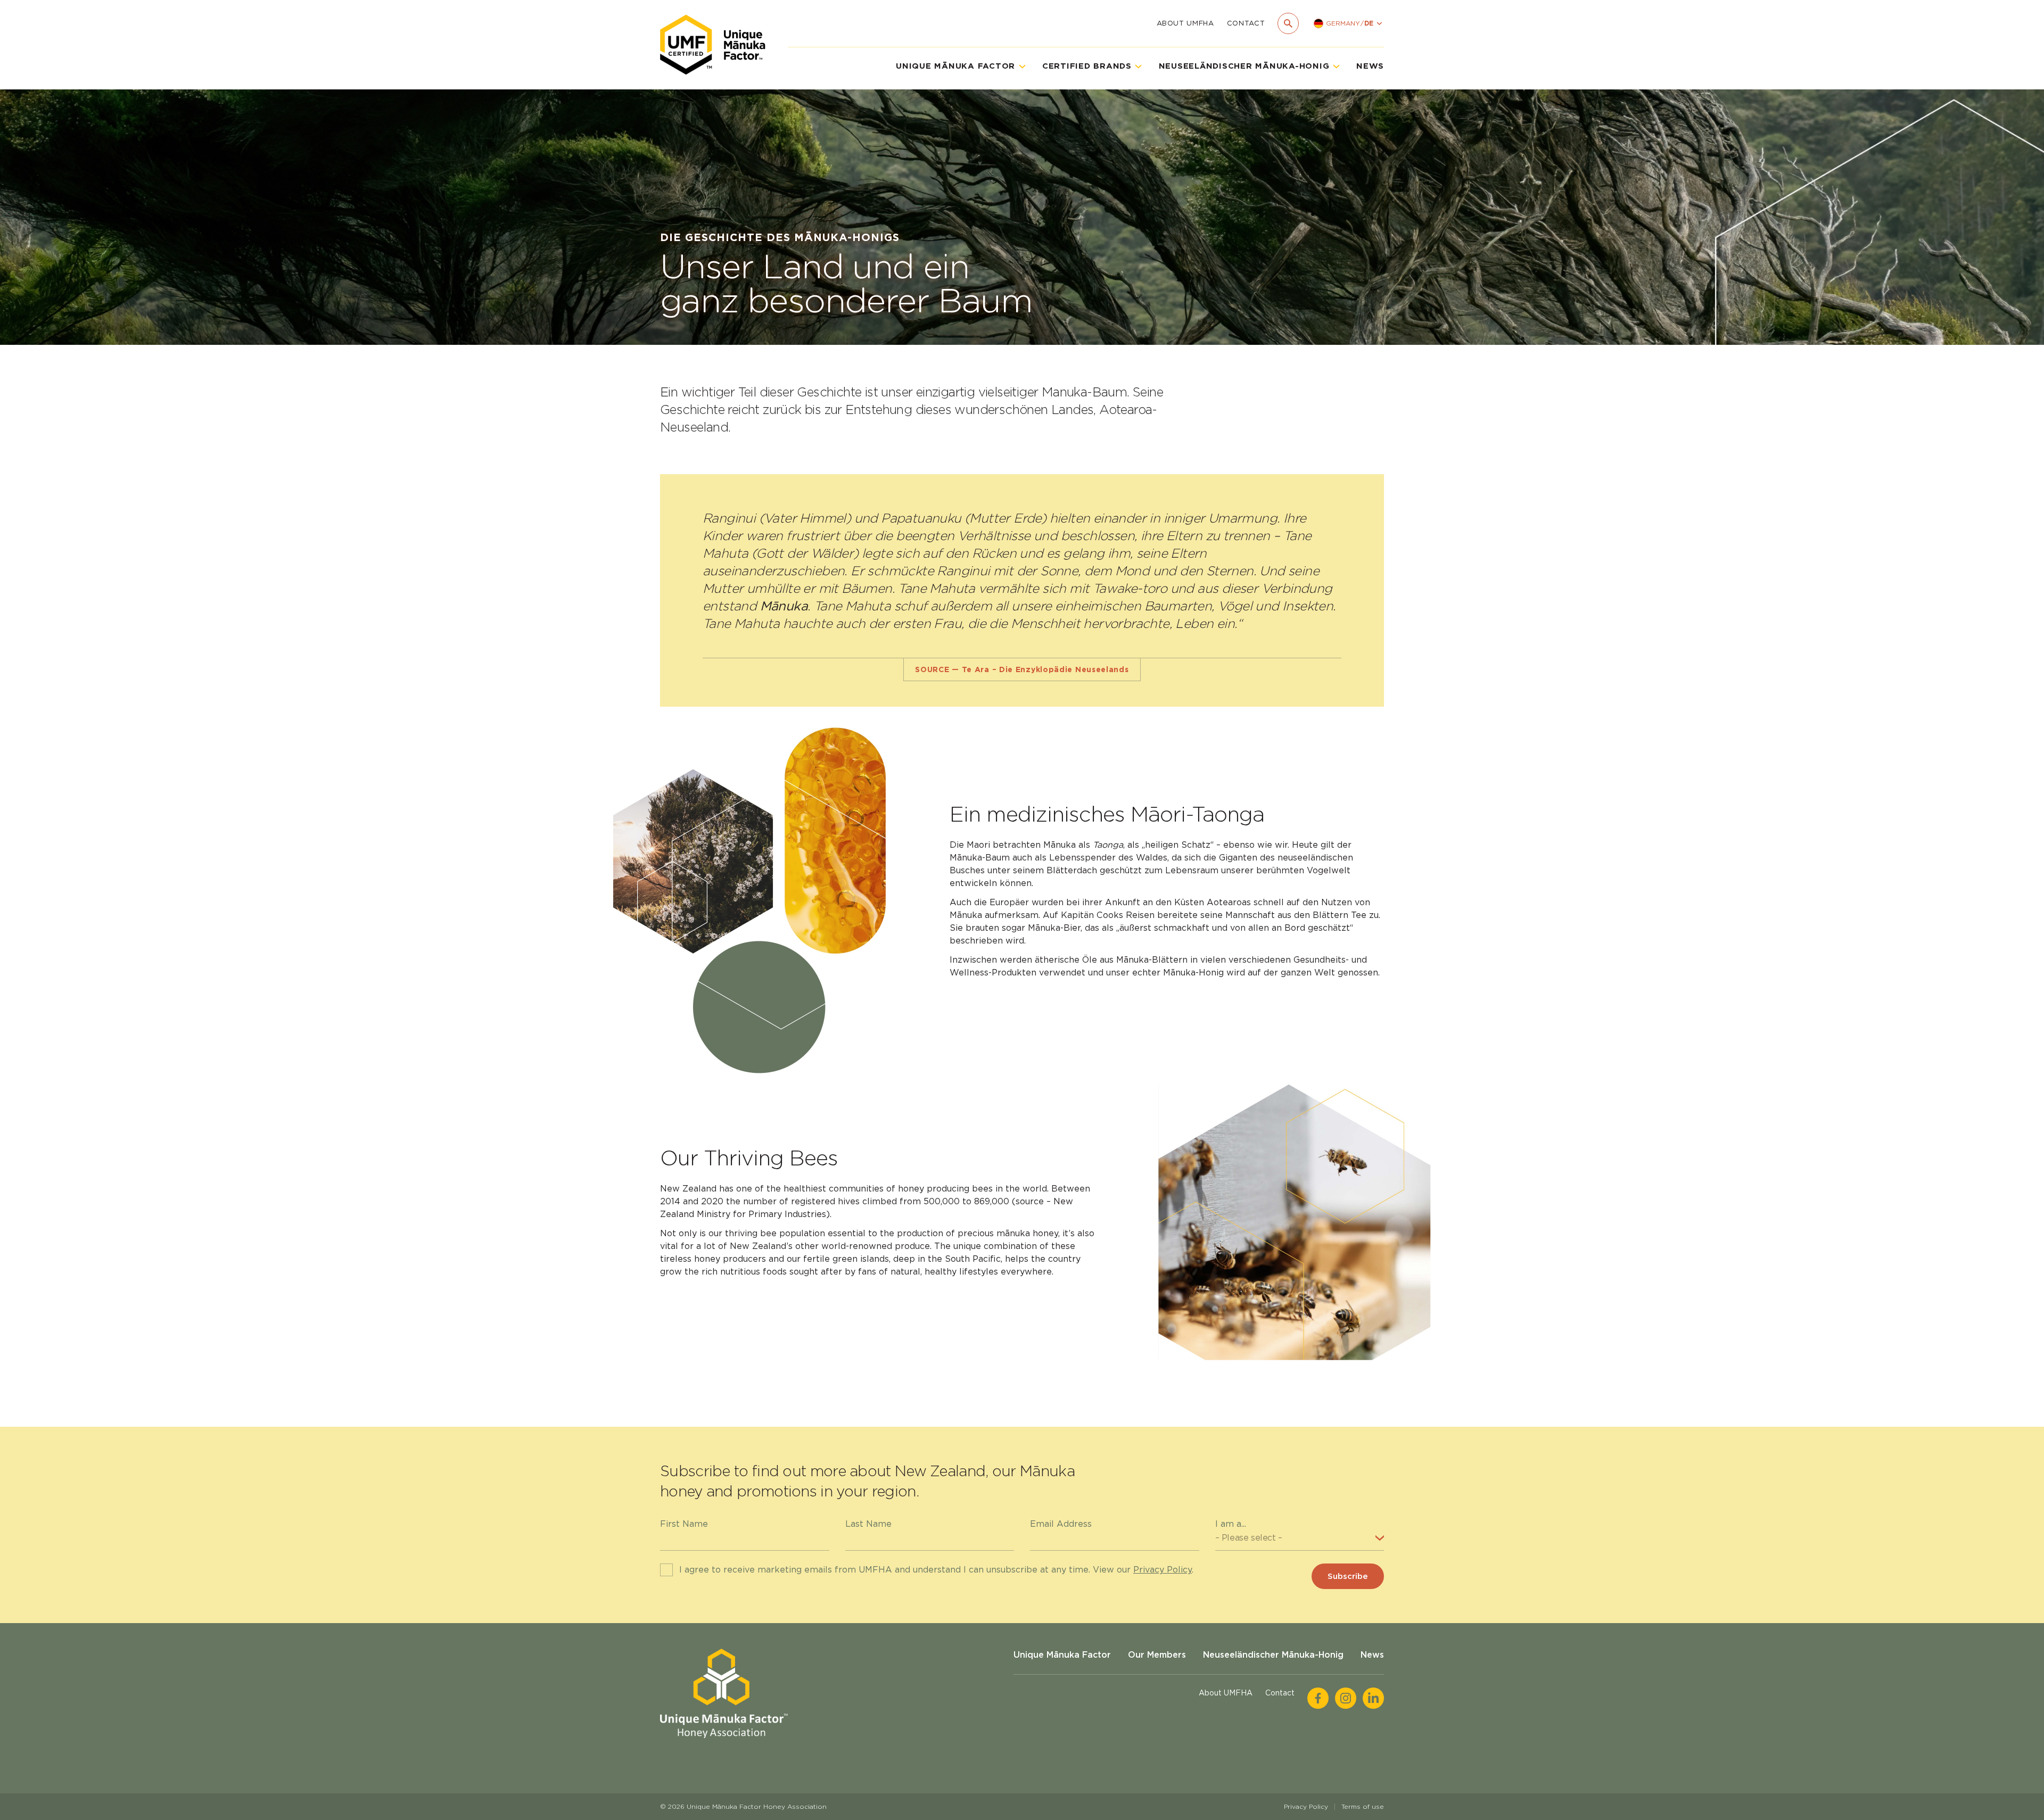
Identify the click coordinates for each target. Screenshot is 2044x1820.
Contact (1246, 23)
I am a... (1231, 1524)
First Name (684, 1524)
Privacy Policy (1163, 1570)
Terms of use (1363, 1806)
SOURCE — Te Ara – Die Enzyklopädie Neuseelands (1022, 669)
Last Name (868, 1524)
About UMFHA (1185, 23)
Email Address (1061, 1524)
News (1370, 66)
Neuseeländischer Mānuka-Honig (1273, 1655)
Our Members (1157, 1655)
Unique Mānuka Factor (1062, 1655)
